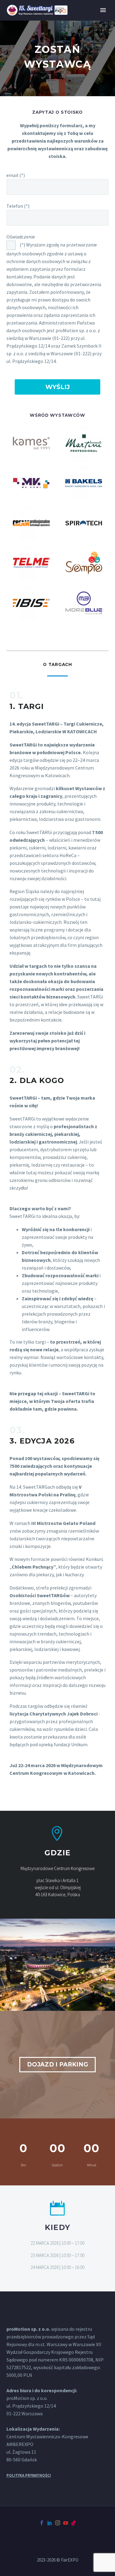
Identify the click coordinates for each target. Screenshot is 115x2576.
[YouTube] (66, 2523)
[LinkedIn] (50, 2523)
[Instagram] (58, 2523)
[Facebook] (42, 2523)
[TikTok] (74, 2523)
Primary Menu (103, 10)
